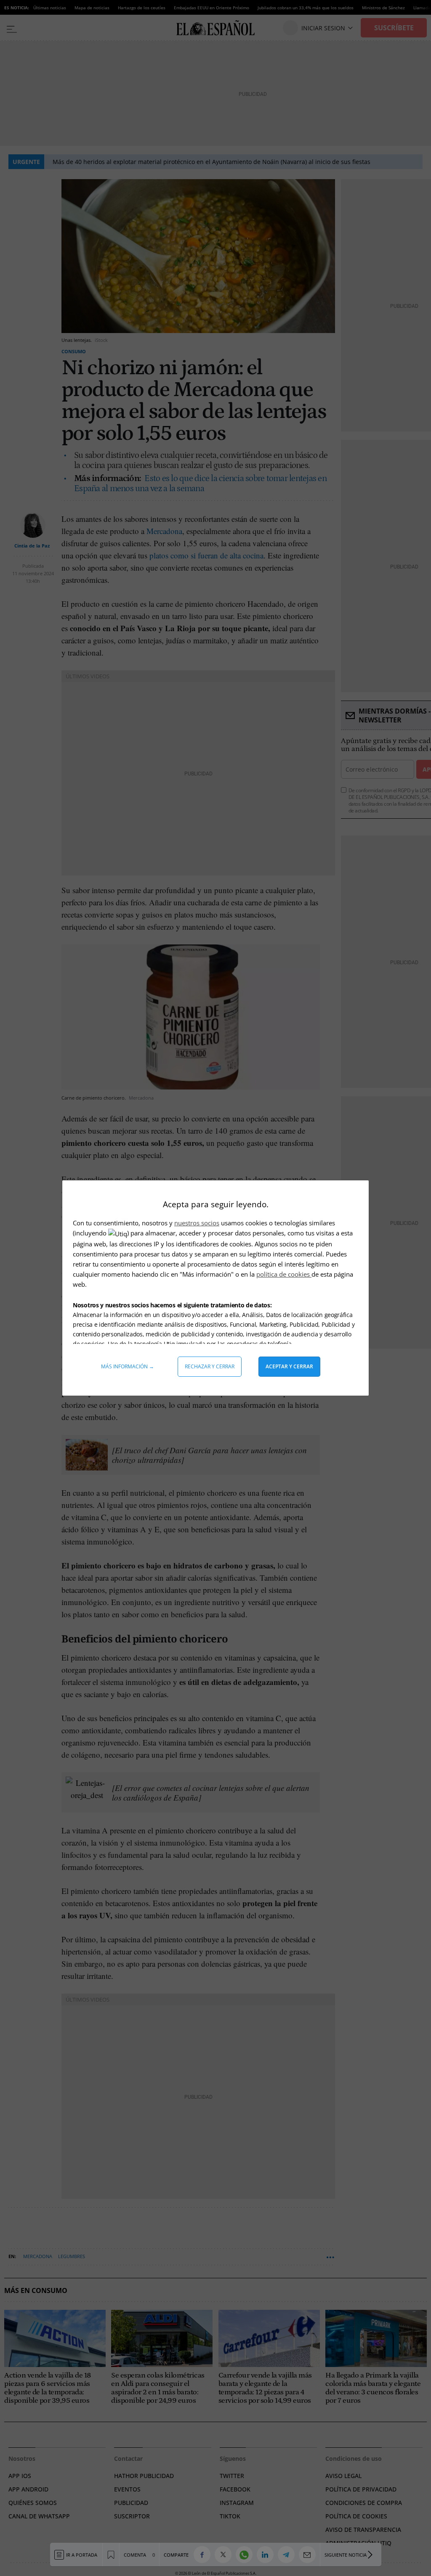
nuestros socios (197, 1223)
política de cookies (284, 1274)
